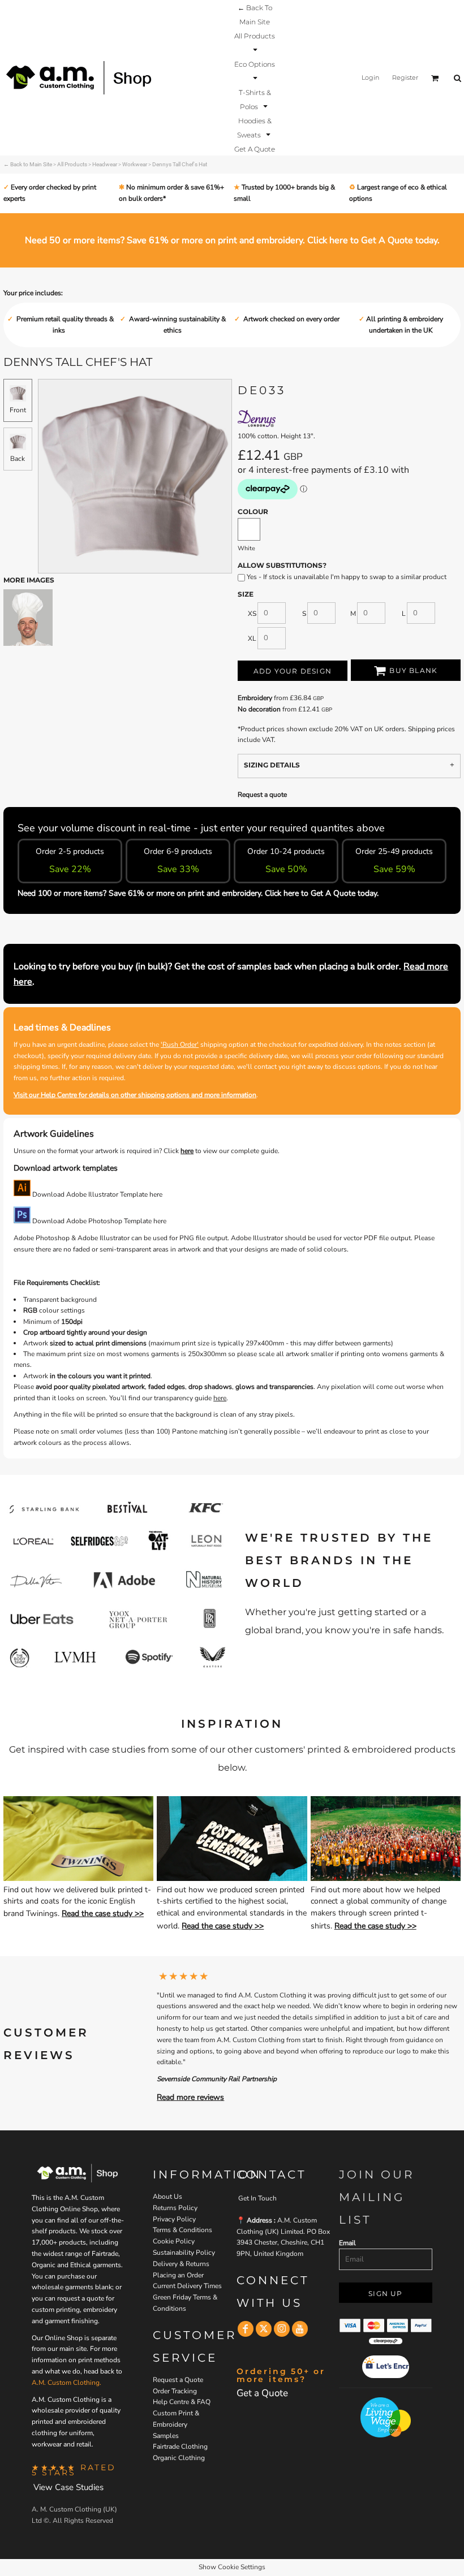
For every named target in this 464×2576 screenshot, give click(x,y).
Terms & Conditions (182, 2230)
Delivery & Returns (181, 2264)
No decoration (259, 709)
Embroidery (255, 698)
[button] (255, 42)
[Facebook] (246, 2329)
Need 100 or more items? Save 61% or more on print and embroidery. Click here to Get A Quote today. (198, 893)
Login (370, 77)
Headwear (105, 164)
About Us (167, 2197)
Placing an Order (178, 2275)
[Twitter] (264, 2329)
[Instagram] (282, 2329)
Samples (166, 2436)
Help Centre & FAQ (182, 2402)
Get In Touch (257, 2198)
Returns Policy (175, 2208)
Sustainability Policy (184, 2253)
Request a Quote (178, 2380)
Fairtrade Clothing (180, 2446)
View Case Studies (68, 2487)
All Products (72, 164)
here (187, 1151)
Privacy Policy (174, 2219)
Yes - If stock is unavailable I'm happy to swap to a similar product (346, 577)
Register (405, 77)
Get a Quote (262, 2393)
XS (252, 614)
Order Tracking (175, 2391)
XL (252, 638)
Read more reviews (190, 2097)
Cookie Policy (174, 2241)
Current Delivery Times (187, 2286)
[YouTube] (300, 2329)
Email (347, 2243)
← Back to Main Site (28, 164)
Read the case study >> (103, 1913)
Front (18, 410)
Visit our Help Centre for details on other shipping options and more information (135, 1095)
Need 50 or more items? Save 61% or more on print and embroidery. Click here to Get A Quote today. (232, 240)
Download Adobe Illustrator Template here (96, 1194)
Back (18, 459)
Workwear (135, 164)
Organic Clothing (179, 2458)
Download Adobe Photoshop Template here (98, 1221)
